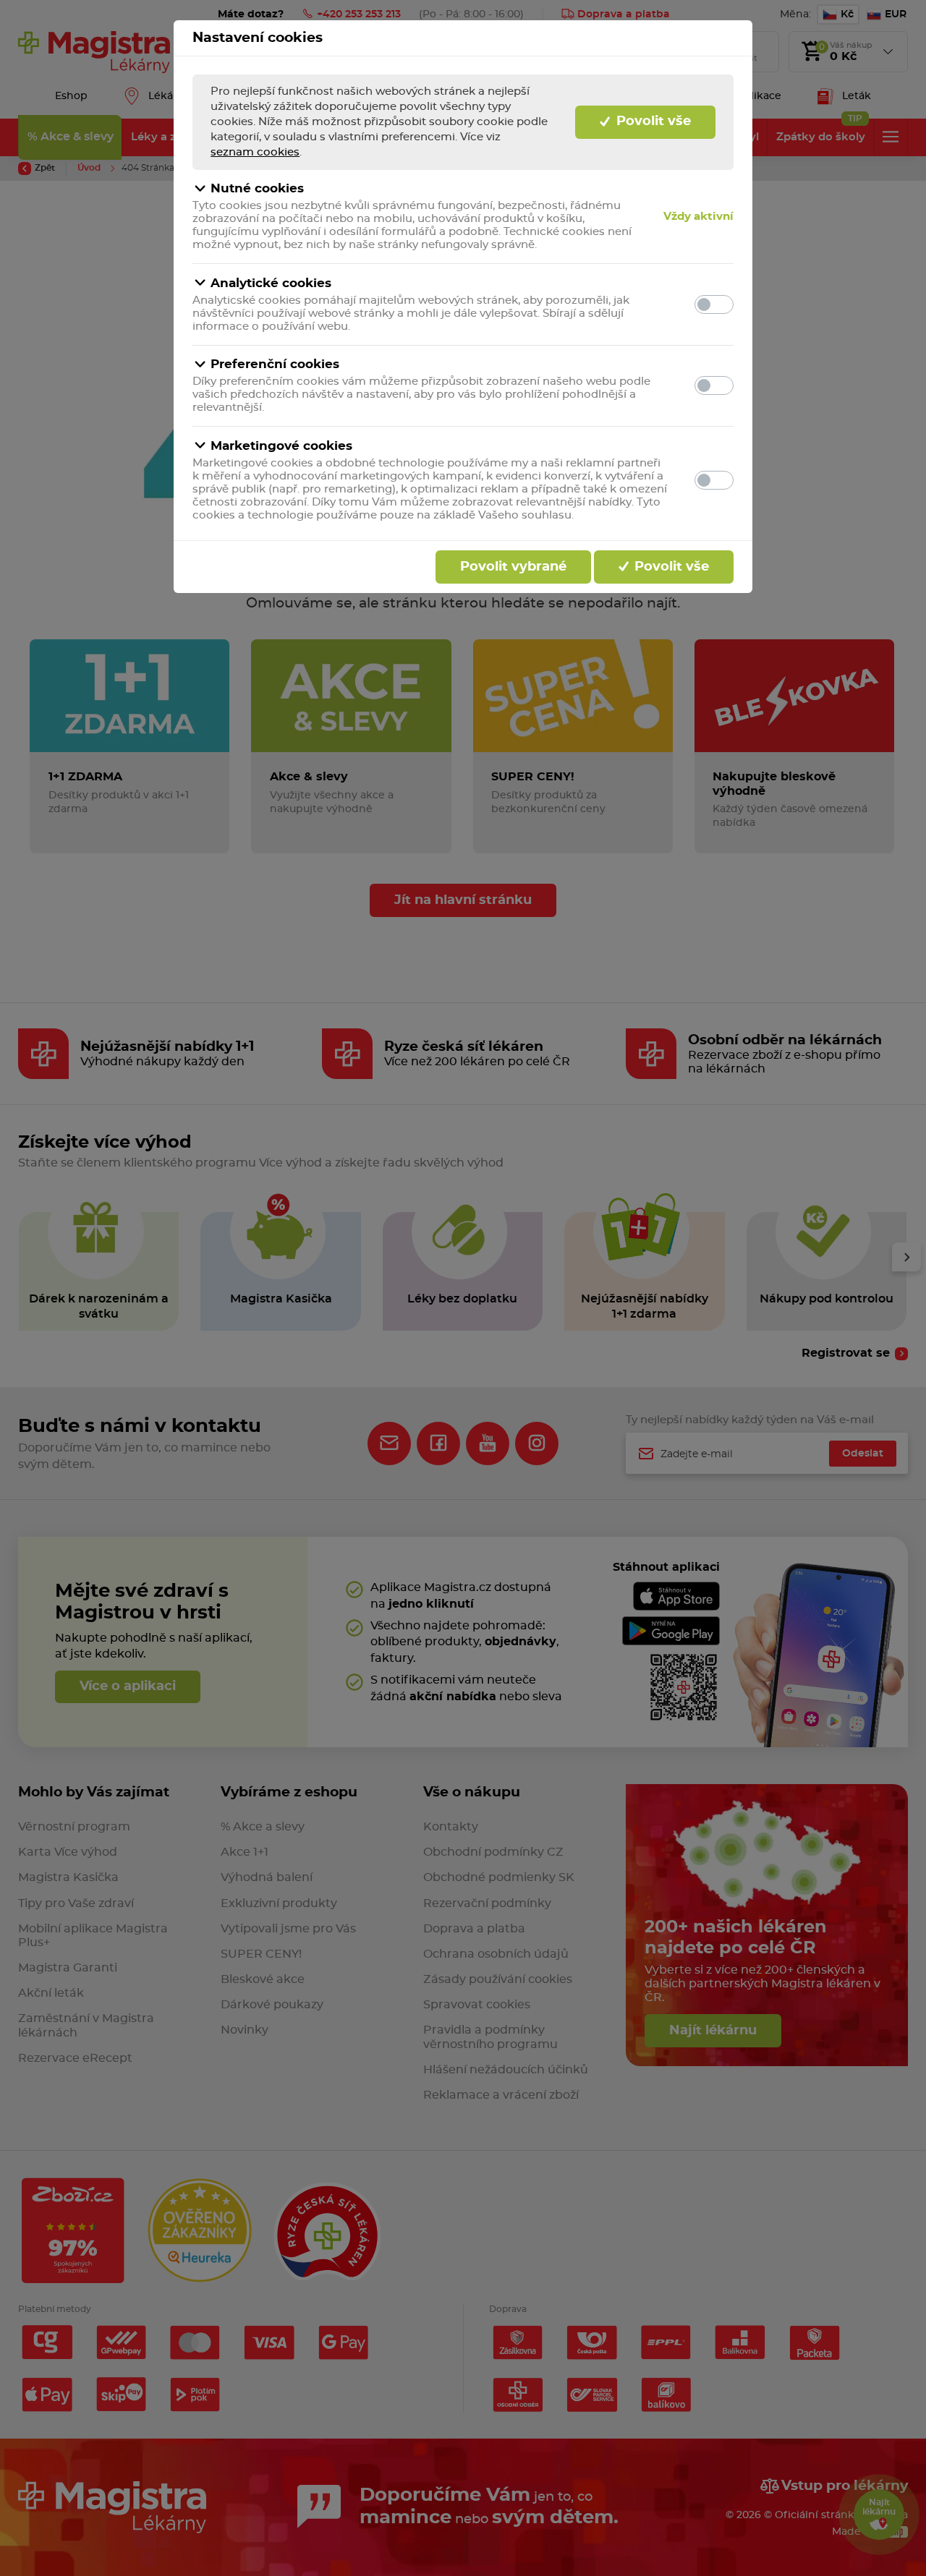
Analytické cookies (271, 283)
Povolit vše (652, 121)
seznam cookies (255, 152)
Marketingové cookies (281, 446)
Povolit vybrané (513, 567)
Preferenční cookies (275, 364)
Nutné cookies (257, 188)
